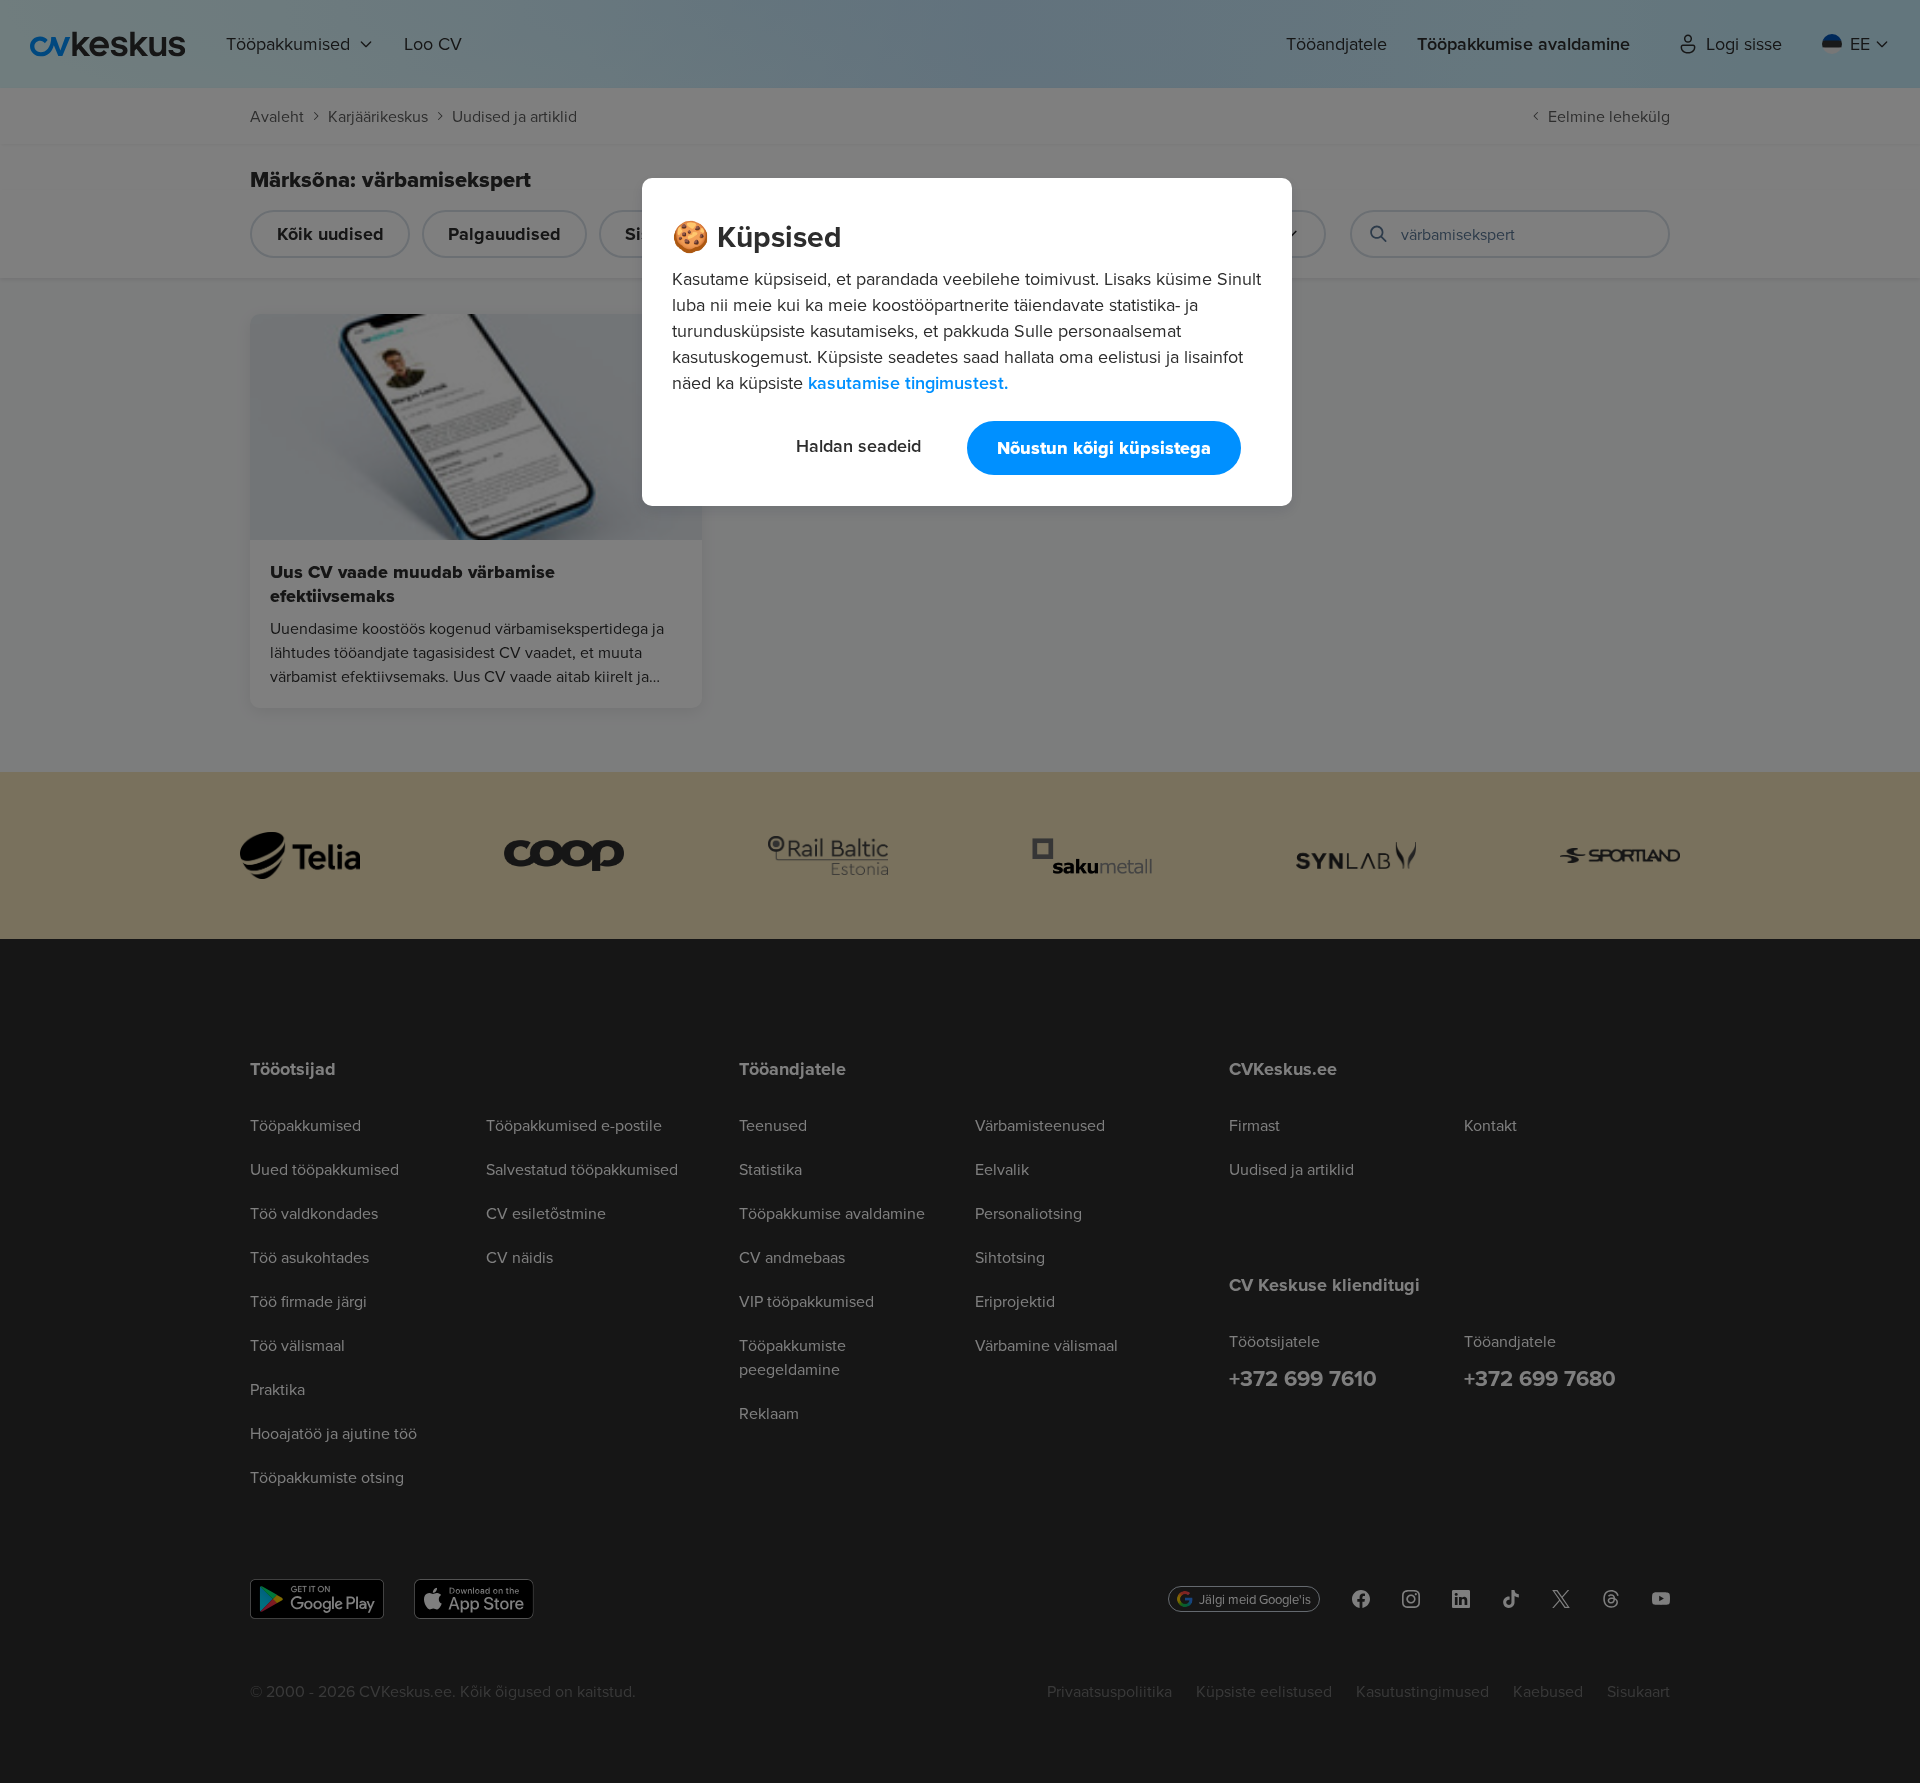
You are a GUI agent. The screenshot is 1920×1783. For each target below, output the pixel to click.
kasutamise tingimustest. (908, 382)
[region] (967, 342)
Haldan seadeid (858, 445)
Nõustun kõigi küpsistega (1104, 448)
